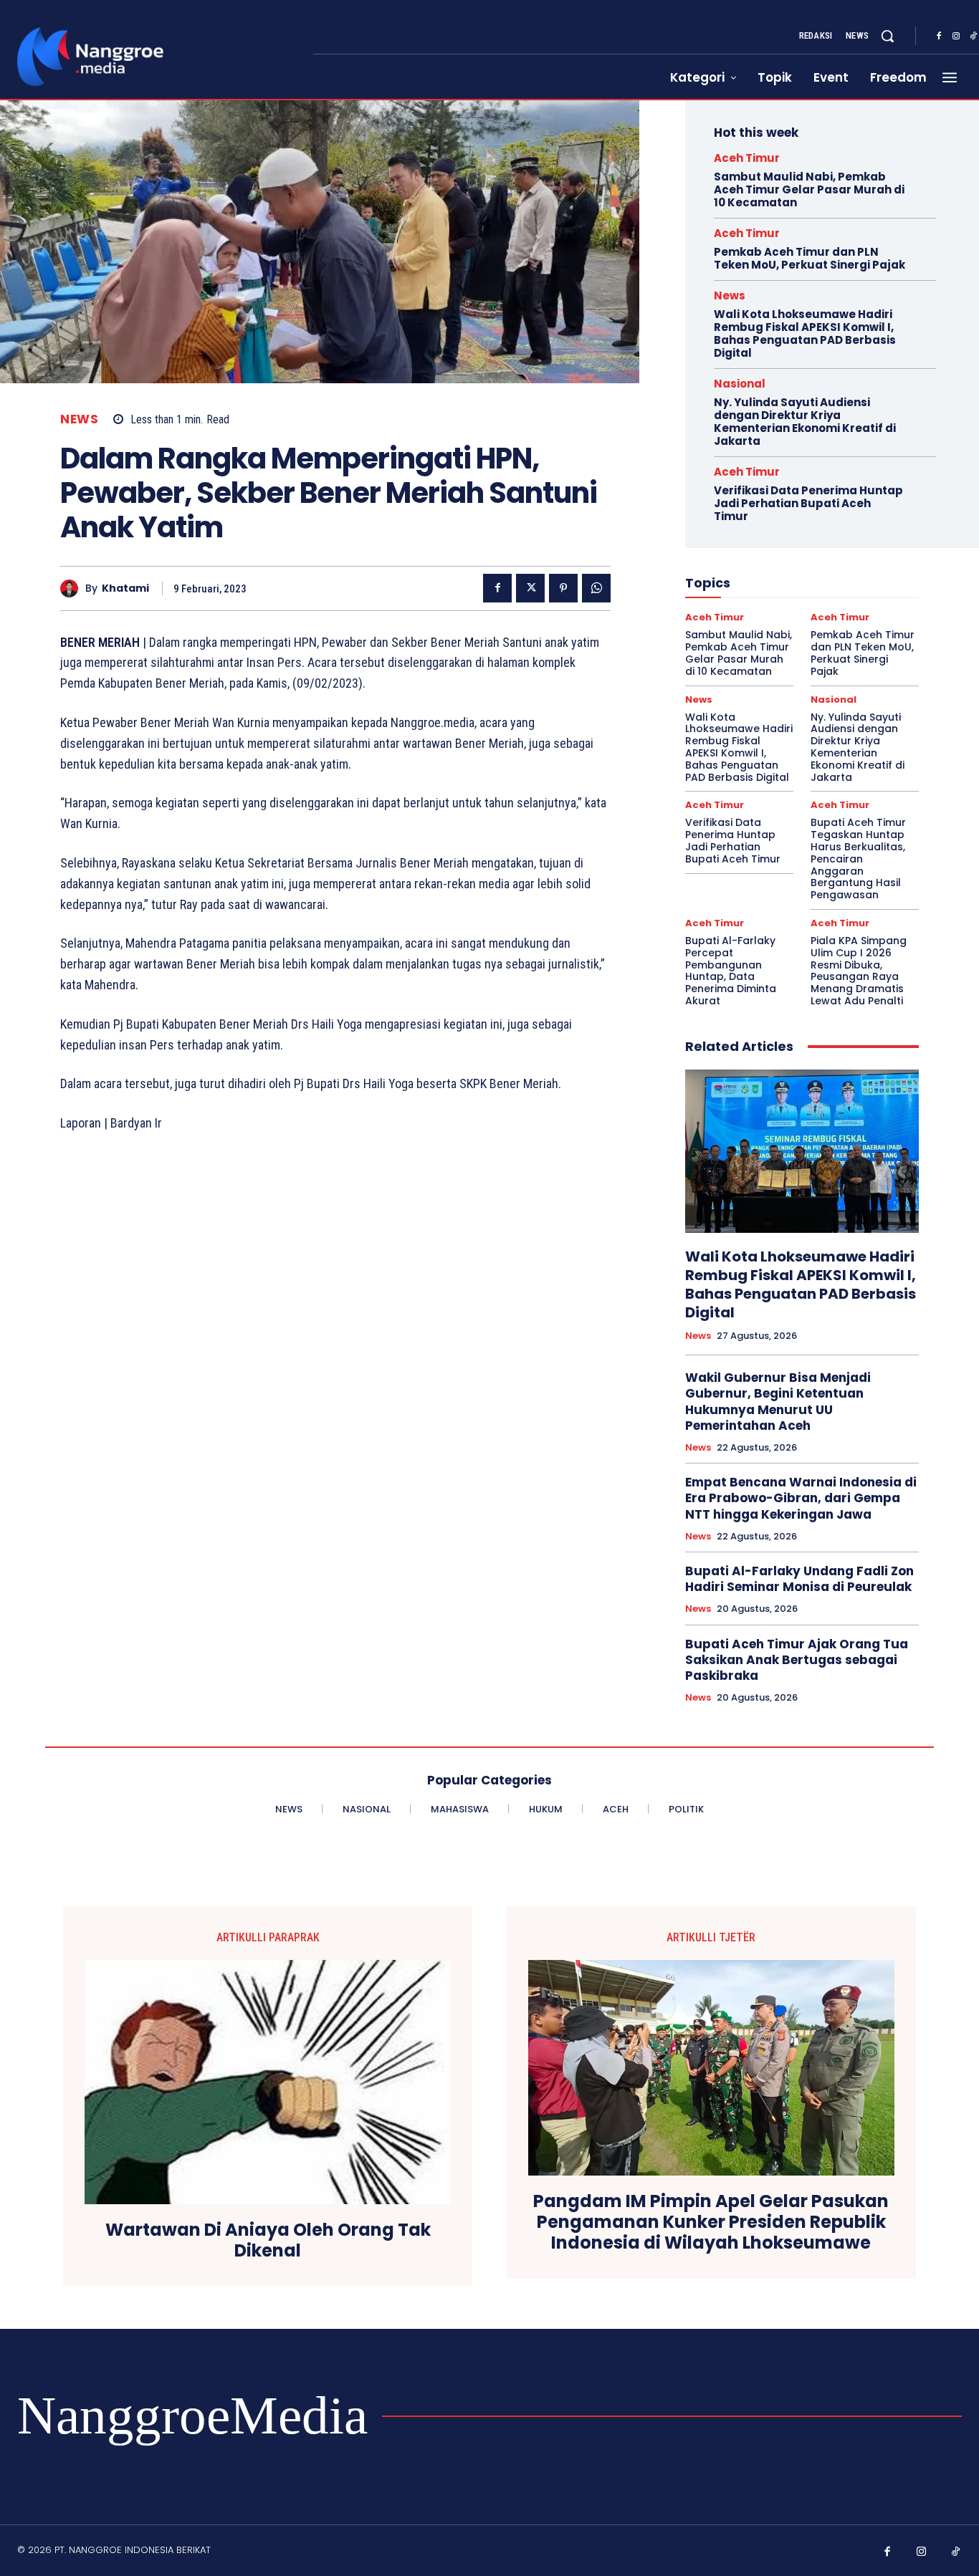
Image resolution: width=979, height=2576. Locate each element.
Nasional (740, 384)
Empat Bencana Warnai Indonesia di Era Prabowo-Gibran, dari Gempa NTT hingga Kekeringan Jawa (801, 1498)
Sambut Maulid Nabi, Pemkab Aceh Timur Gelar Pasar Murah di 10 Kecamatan (809, 189)
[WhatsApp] (596, 588)
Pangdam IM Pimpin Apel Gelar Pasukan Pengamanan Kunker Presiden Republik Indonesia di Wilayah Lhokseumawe (711, 2222)
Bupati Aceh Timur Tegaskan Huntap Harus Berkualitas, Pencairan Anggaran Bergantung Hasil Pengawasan (858, 859)
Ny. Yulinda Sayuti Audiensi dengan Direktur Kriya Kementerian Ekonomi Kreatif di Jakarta (805, 422)
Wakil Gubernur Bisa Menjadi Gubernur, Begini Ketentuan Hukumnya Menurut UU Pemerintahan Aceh (778, 1401)
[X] (530, 588)
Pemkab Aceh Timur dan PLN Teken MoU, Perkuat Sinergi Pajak (810, 258)
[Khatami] (73, 588)
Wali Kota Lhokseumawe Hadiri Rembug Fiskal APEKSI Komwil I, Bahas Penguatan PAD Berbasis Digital (805, 333)
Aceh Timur (747, 158)
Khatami (125, 588)
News (79, 419)
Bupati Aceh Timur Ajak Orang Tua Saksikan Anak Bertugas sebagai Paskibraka (797, 1660)
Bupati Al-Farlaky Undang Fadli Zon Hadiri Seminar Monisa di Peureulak (799, 1579)
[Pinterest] (563, 588)
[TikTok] (956, 2552)
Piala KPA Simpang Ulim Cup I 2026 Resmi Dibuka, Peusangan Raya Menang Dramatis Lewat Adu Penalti (859, 971)
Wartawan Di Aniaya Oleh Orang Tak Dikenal (268, 2241)
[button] (887, 36)
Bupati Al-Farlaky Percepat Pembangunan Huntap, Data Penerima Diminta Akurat (731, 971)
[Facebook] (939, 37)
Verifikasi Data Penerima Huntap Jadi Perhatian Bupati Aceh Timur (808, 503)
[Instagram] (956, 37)
